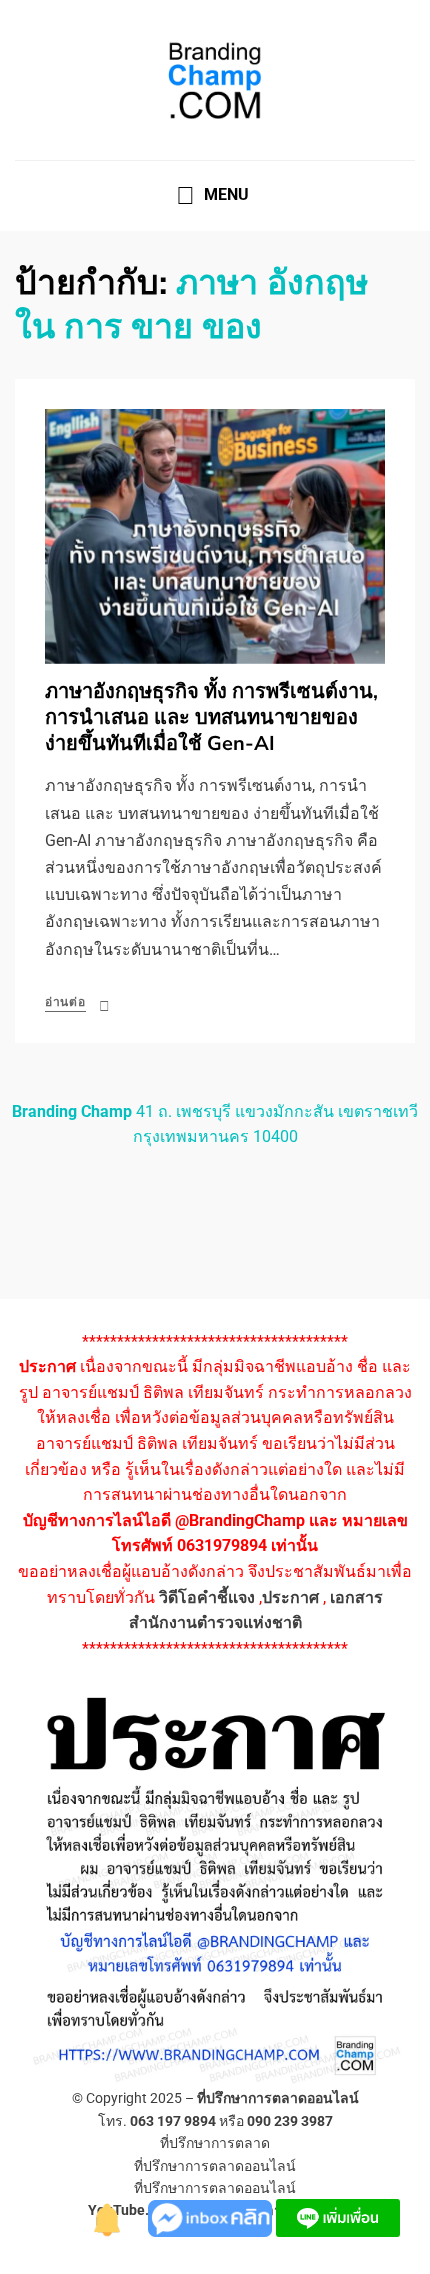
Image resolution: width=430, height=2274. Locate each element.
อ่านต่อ (65, 1002)
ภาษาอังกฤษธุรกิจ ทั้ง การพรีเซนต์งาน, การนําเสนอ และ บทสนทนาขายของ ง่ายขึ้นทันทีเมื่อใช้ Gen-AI (211, 717)
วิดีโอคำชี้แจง (207, 1597)
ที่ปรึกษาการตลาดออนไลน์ (278, 2098)
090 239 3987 (290, 2121)
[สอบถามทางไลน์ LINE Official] (338, 2216)
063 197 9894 (173, 2121)
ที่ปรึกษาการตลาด (215, 2143)
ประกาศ (290, 1597)
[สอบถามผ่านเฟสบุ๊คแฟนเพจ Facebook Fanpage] (212, 2216)
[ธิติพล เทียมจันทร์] (108, 2216)
